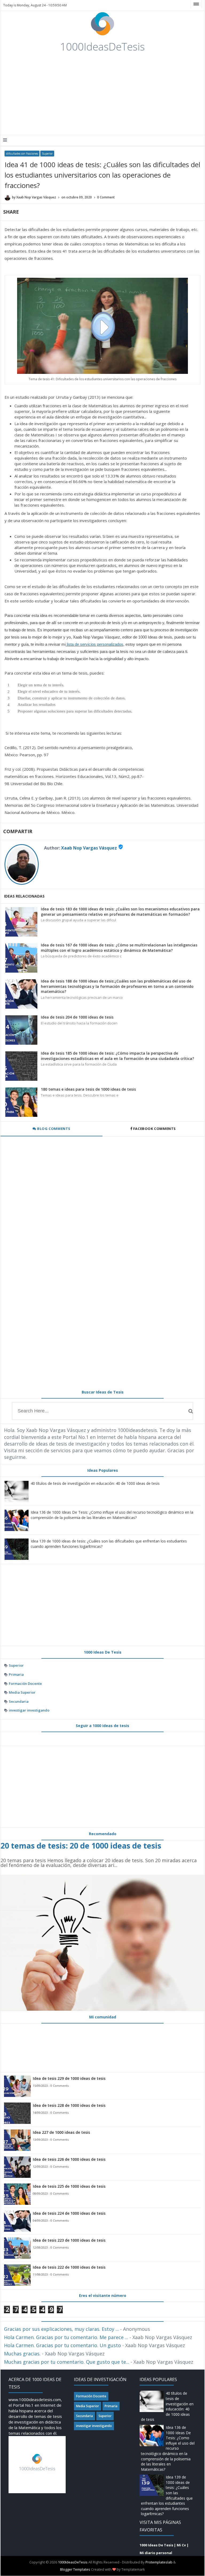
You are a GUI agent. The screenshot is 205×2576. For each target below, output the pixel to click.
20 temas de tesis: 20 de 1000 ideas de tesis (81, 1845)
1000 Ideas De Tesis (156, 2545)
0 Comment (106, 197)
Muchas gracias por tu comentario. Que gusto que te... (67, 2362)
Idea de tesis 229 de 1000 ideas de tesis (69, 2078)
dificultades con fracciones (22, 154)
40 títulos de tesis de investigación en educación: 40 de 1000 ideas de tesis (95, 1483)
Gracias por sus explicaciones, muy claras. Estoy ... (61, 2329)
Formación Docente (25, 1684)
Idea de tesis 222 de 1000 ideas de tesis (69, 2267)
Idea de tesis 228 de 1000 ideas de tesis (69, 2105)
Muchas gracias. (22, 2354)
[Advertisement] (89, 95)
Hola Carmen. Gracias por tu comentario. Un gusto (62, 2345)
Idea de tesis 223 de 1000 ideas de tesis (69, 2240)
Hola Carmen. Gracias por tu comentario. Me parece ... (66, 2337)
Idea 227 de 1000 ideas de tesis (61, 2132)
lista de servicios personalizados (95, 644)
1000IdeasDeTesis (73, 2562)
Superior (47, 154)
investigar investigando (29, 1710)
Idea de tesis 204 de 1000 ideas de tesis (77, 1017)
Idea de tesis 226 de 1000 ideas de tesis (69, 2159)
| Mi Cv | (181, 2545)
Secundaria (19, 1701)
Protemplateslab (159, 2562)
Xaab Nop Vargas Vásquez (89, 848)
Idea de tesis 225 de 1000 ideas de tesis (69, 2186)
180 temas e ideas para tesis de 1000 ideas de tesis (88, 1089)
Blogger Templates (75, 2569)
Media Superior (22, 1692)
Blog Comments (53, 1129)
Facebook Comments (154, 1129)
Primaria (16, 1674)
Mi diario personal (156, 2553)
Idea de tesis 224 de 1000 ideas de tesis (69, 2213)
